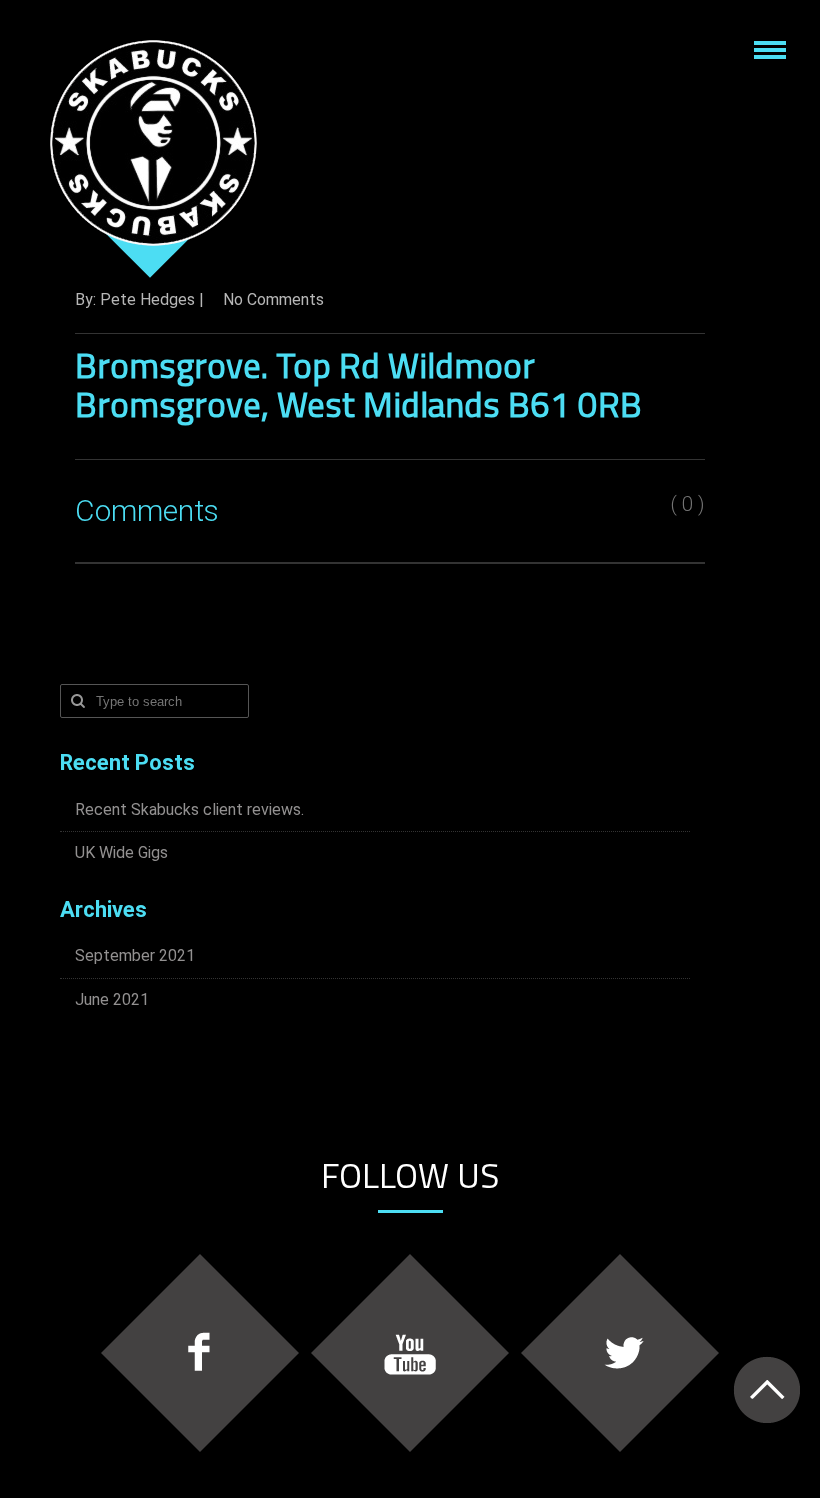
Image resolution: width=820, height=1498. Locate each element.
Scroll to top (766, 1389)
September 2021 (135, 955)
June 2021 (112, 999)
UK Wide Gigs (121, 852)
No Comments (273, 299)
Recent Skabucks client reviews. (189, 809)
